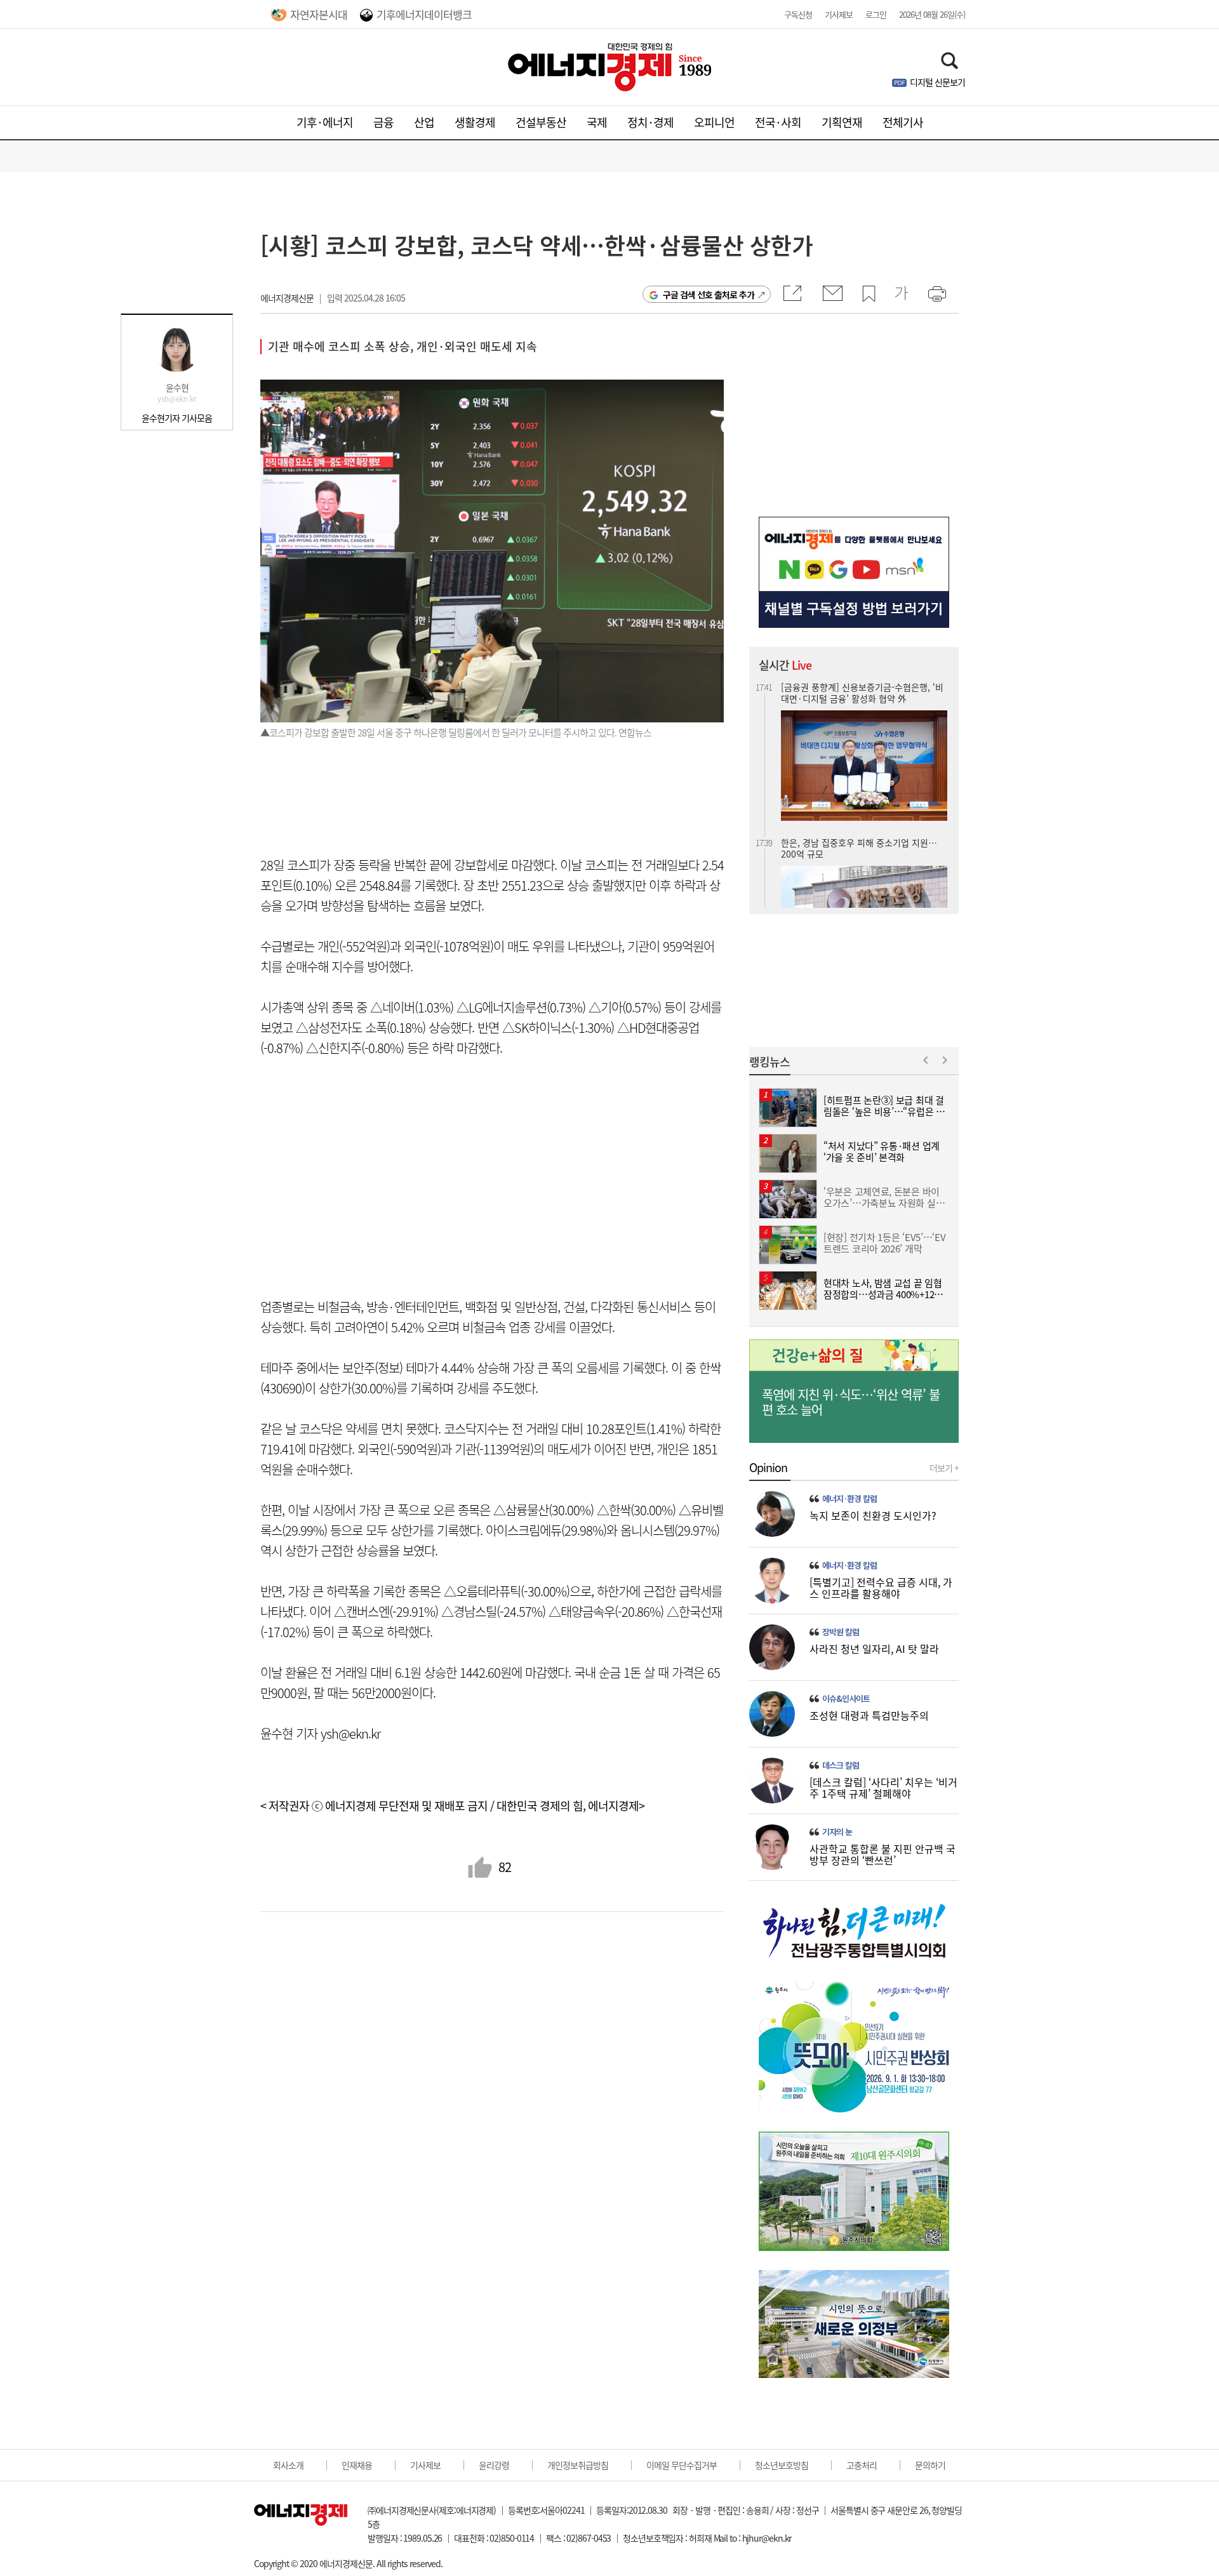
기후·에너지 (325, 122)
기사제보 (839, 14)
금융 (383, 122)
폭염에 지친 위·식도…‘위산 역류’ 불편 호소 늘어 (851, 1402)
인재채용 (357, 2465)
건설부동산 (541, 122)
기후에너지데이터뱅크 (424, 14)
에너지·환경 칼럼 (849, 1499)
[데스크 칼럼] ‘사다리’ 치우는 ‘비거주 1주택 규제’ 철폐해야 (883, 1788)
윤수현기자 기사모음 (177, 418)
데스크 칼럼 (841, 1765)
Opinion (768, 1468)
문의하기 (930, 2465)
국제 (597, 122)
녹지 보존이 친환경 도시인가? (873, 1515)
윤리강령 (494, 2465)
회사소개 (288, 2465)
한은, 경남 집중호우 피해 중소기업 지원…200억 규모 (859, 783)
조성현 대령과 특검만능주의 (869, 1715)
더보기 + (944, 1468)
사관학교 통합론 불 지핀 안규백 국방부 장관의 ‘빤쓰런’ (883, 1854)
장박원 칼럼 (841, 1632)
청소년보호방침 (782, 2465)
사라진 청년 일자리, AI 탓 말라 (874, 1649)
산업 (424, 122)
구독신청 (798, 14)
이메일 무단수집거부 (682, 2465)
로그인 (876, 14)
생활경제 (475, 122)
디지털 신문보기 (937, 82)
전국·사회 (778, 122)
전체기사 (903, 122)
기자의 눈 (837, 1832)
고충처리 (862, 2465)
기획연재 (842, 122)
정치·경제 (650, 122)
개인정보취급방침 (578, 2465)
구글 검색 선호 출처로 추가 (709, 295)
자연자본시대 (319, 14)
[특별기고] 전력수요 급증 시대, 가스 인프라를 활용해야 (881, 1588)
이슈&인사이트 (846, 1699)
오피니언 (714, 122)
